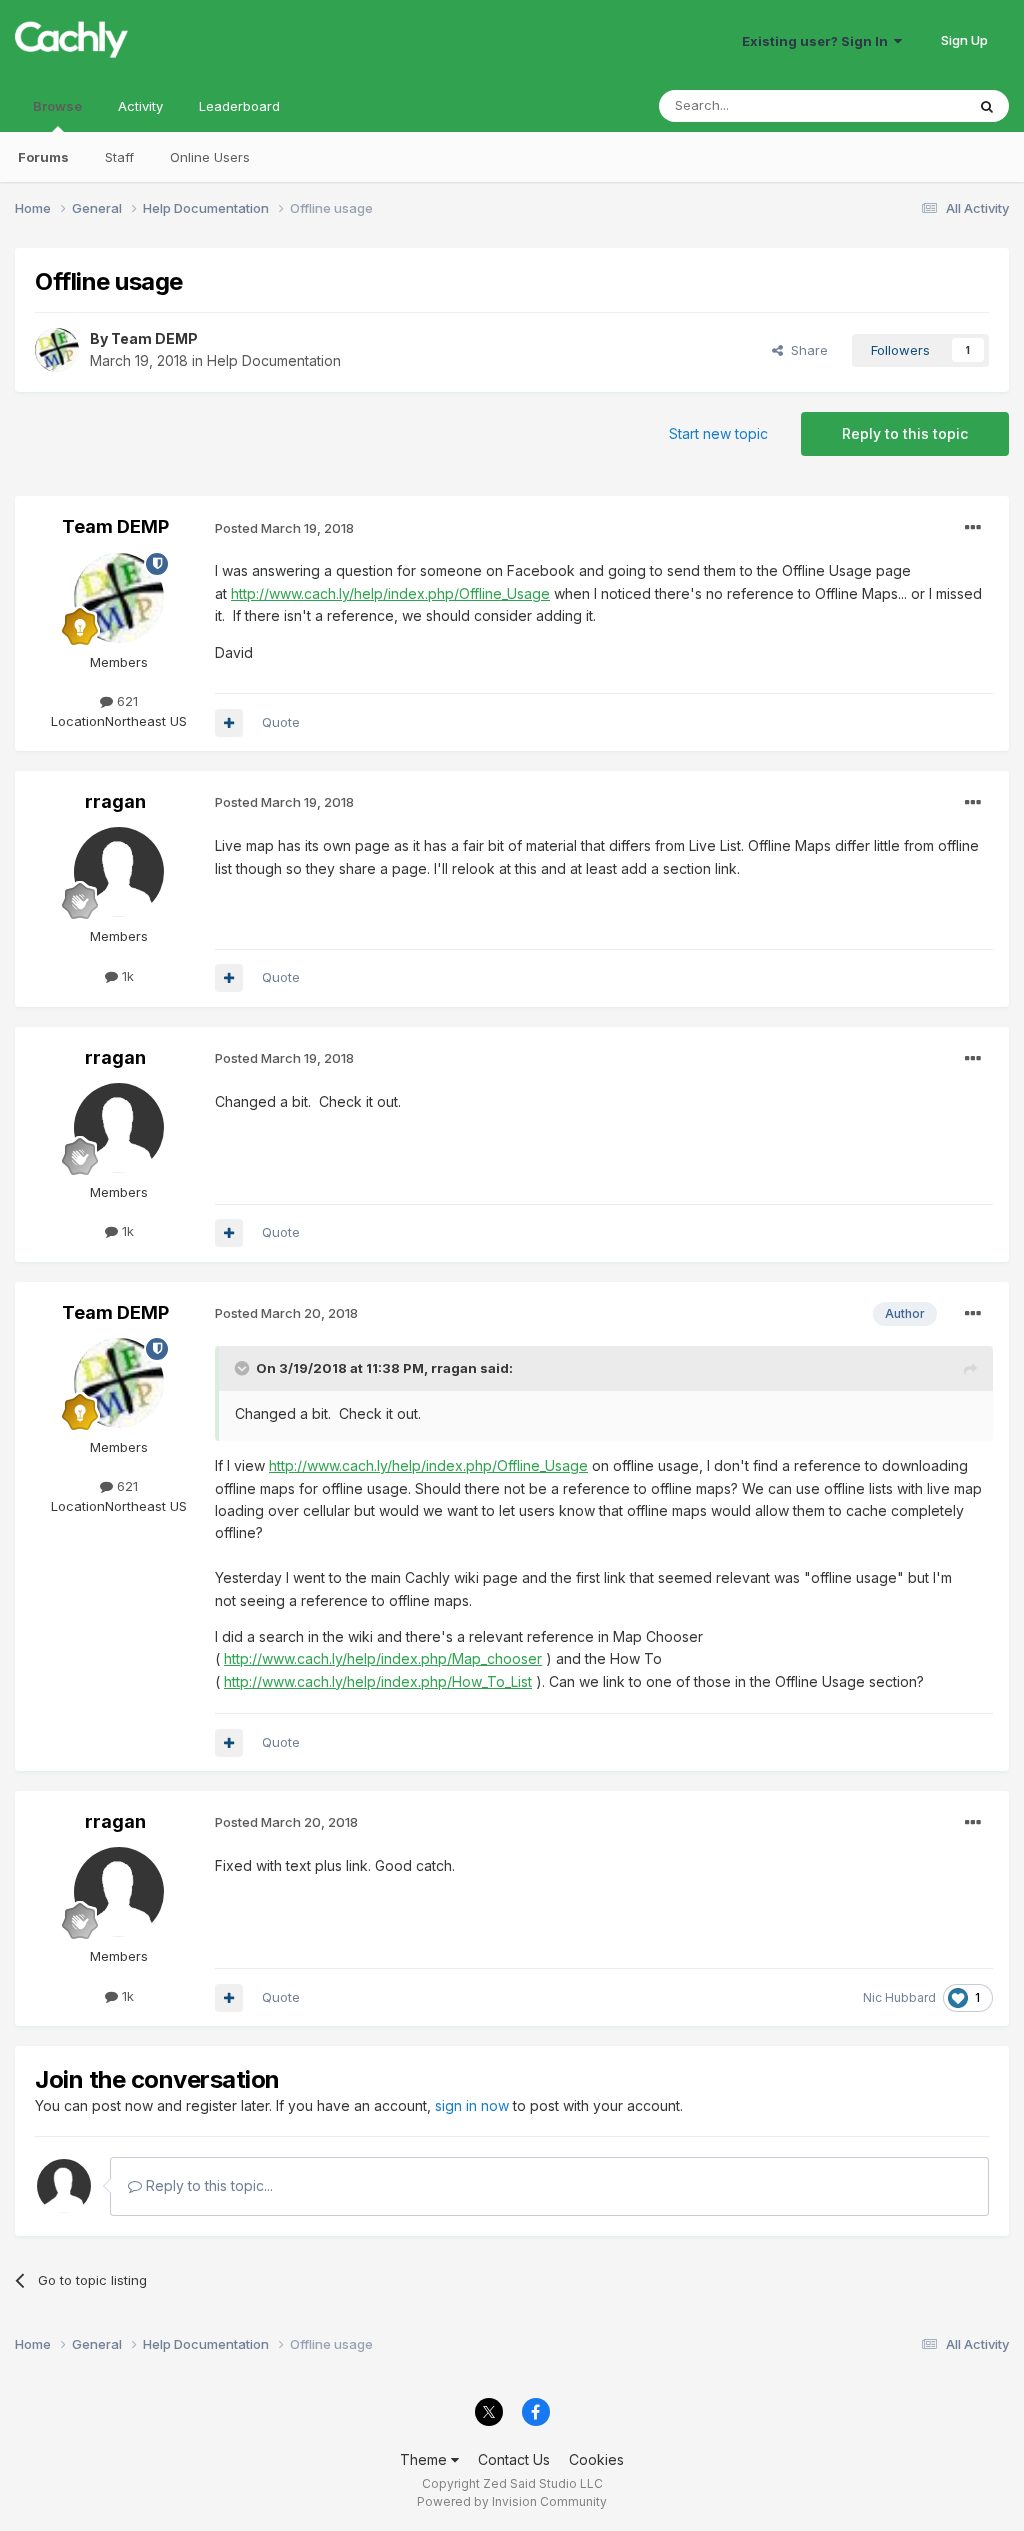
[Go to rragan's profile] (119, 872)
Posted (284, 528)
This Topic (906, 105)
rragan (115, 801)
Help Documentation (274, 360)
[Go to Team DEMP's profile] (57, 350)
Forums (43, 157)
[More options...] (973, 528)
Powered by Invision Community (512, 2501)
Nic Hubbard (899, 1997)
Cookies (596, 2459)
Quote (281, 722)
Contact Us (514, 2459)
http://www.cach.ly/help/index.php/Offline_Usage (390, 593)
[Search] (987, 106)
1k (126, 976)
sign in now (472, 2105)
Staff (119, 157)
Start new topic (718, 433)
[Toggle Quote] (244, 1368)
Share (805, 350)
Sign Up (964, 40)
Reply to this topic (905, 433)
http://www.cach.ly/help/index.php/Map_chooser (383, 1658)
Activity (140, 106)
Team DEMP (154, 338)
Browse (57, 106)
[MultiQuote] (229, 723)
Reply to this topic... (207, 2185)
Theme (425, 2459)
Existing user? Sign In (818, 41)
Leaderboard (239, 106)
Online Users (210, 157)
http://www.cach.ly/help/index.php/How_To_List (378, 1681)
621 (125, 701)
